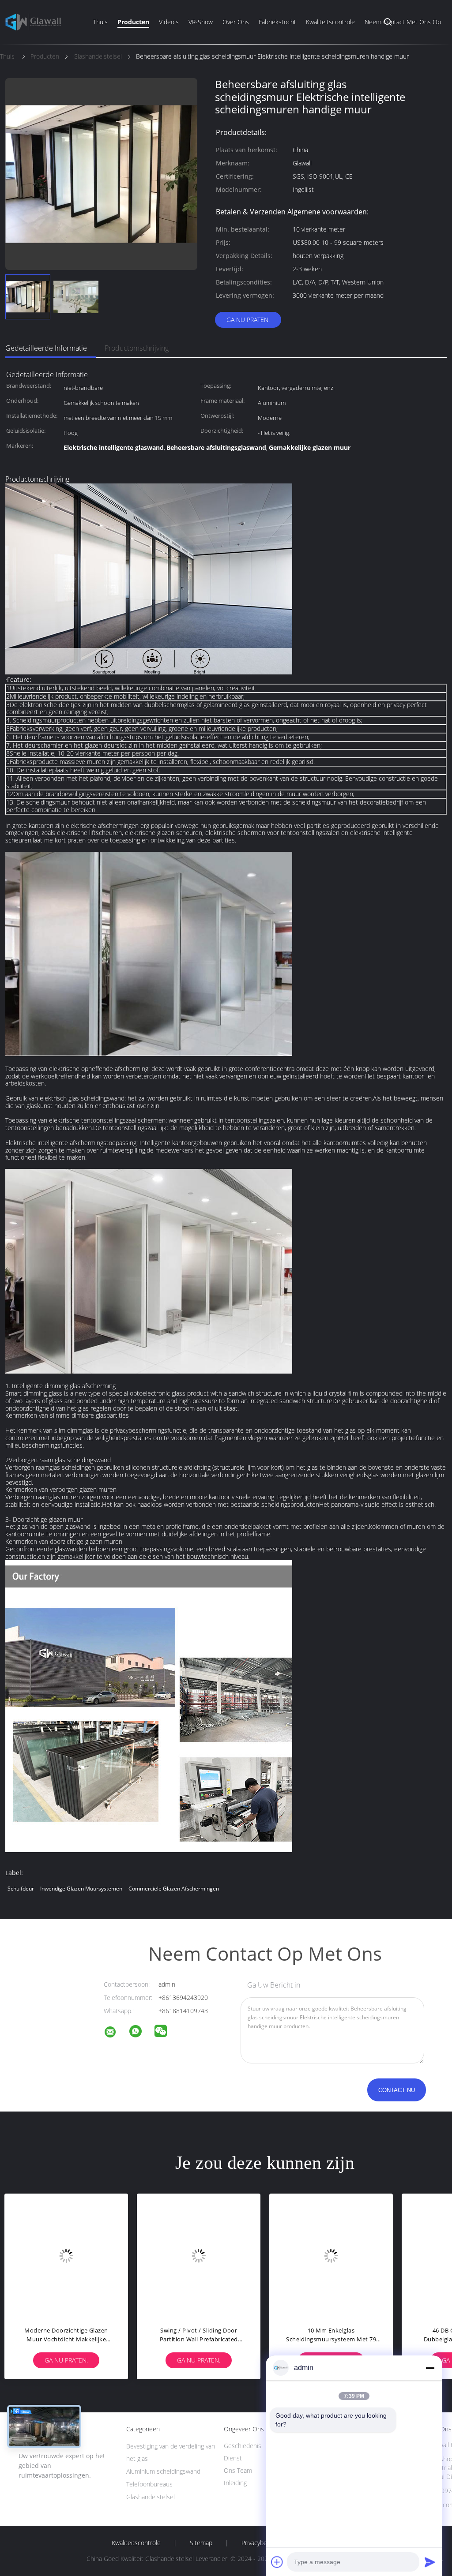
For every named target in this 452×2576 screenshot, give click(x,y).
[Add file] (277, 2562)
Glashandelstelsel (151, 2497)
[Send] (430, 2562)
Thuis (100, 22)
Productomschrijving (137, 348)
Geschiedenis (243, 2446)
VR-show (201, 22)
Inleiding (235, 2483)
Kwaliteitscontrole (330, 22)
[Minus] (430, 2368)
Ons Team (238, 2470)
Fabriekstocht (277, 22)
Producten (133, 22)
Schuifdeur (21, 1889)
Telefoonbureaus (149, 2484)
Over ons (236, 22)
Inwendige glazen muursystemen (81, 1889)
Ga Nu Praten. (248, 320)
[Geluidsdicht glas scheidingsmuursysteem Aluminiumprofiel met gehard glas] (331, 2255)
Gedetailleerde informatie (46, 348)
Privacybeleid (259, 2543)
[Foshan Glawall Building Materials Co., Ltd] (116, 2033)
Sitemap (201, 2543)
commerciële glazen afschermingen (174, 1889)
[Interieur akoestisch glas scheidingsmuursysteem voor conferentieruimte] (199, 2255)
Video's (169, 22)
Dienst (233, 2458)
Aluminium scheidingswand (163, 2471)
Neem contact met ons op (403, 22)
